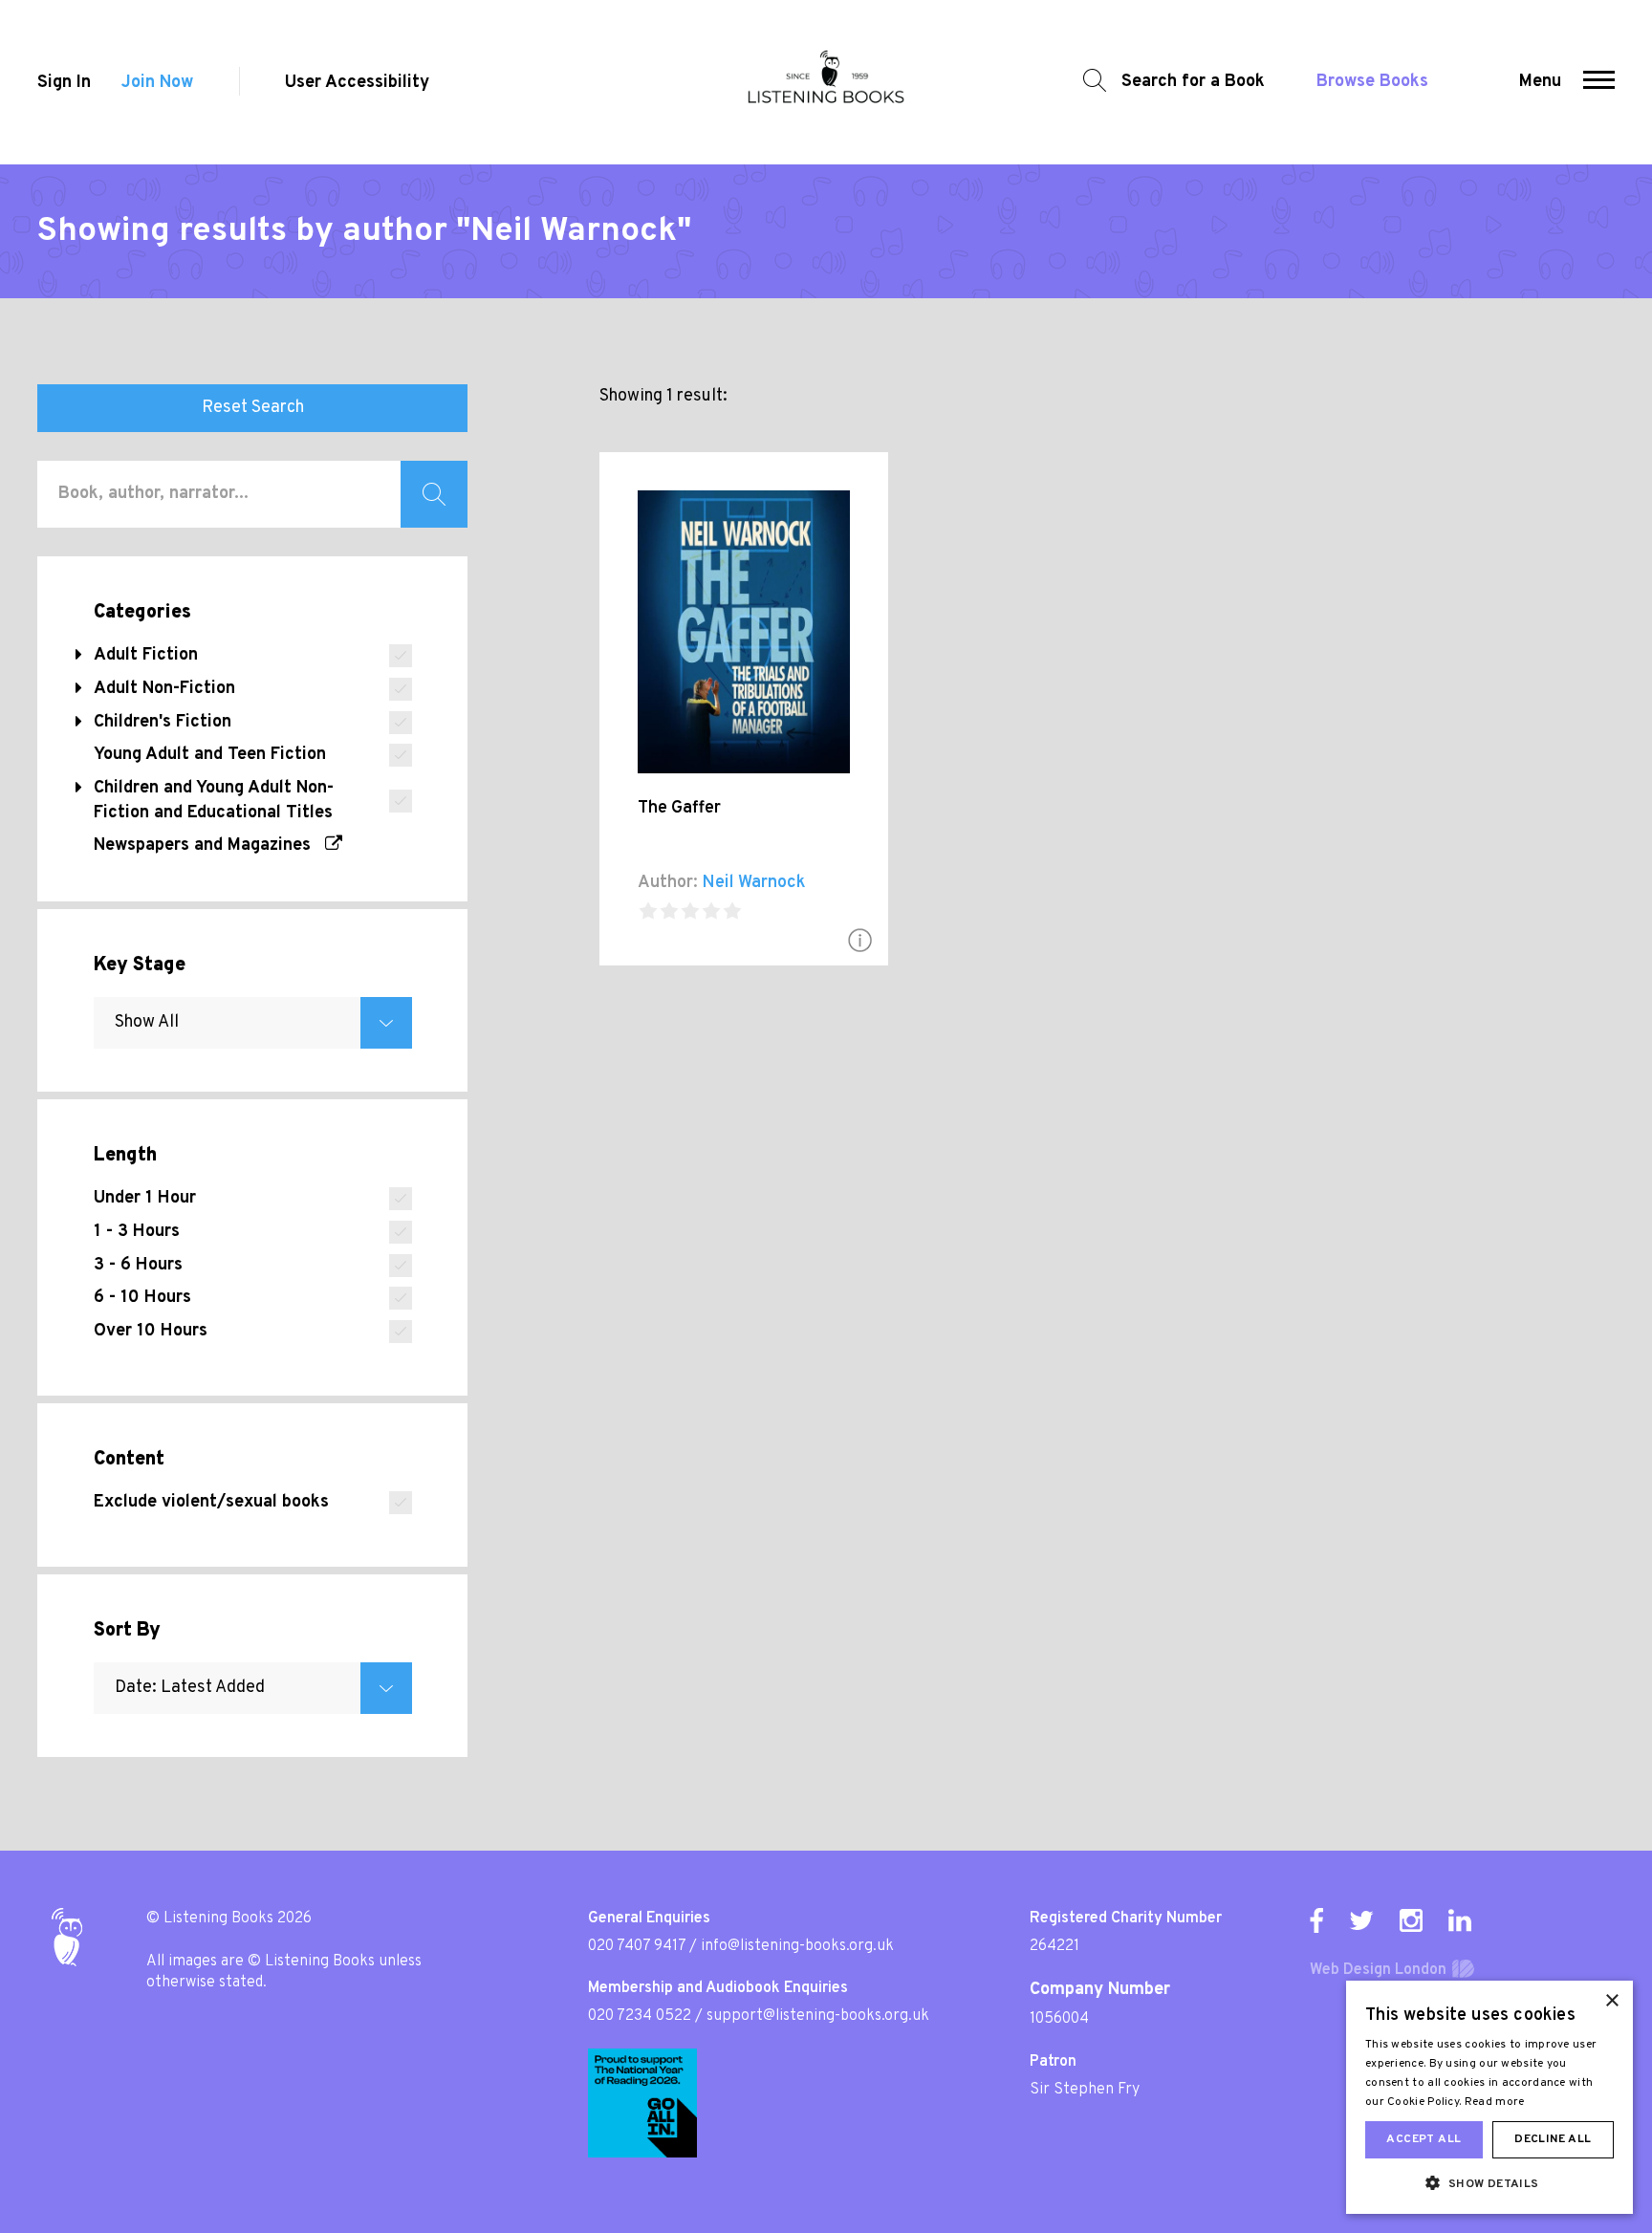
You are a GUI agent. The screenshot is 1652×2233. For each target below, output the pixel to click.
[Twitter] (1361, 1920)
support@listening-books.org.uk (818, 2016)
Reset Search (253, 408)
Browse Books (1372, 82)
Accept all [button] (1424, 2139)
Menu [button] (1540, 82)
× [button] (1611, 2001)
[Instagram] (1411, 1920)
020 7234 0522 (640, 2016)
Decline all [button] (1553, 2139)
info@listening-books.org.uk (797, 1946)
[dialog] (1489, 2097)
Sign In (64, 83)
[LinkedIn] (1460, 1920)
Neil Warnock (753, 883)
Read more (1495, 2102)
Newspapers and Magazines (209, 846)
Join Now (157, 83)
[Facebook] (1316, 1920)
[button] (1599, 82)
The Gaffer (679, 808)
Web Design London (1378, 1970)
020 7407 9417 (637, 1946)
